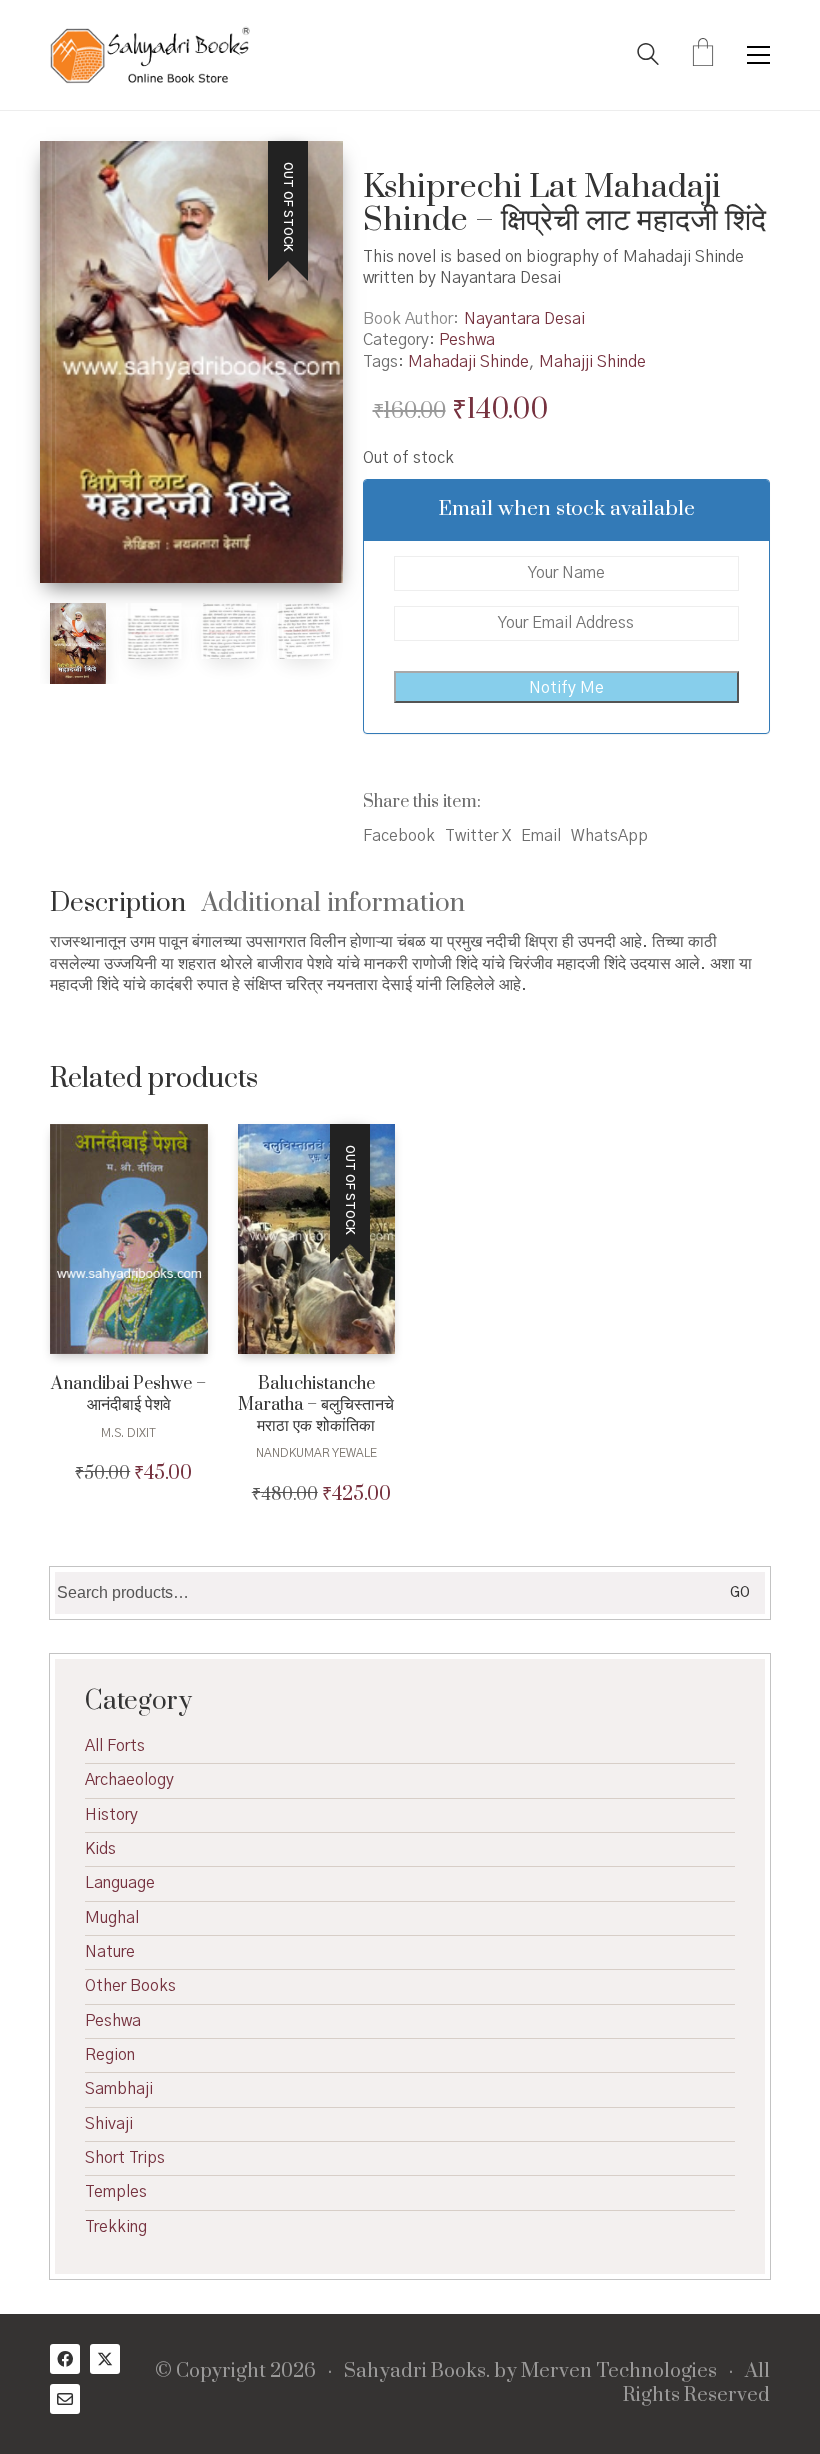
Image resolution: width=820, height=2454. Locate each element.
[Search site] (648, 57)
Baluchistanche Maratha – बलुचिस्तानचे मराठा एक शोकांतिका (316, 1405)
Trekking (116, 2227)
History (111, 1815)
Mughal (112, 1918)
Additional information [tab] (333, 903)
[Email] (65, 2399)
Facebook (399, 836)
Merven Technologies (619, 2372)
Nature (110, 1952)
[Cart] (703, 55)
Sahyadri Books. (417, 2372)
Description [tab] (118, 903)
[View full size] (75, 173)
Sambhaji (119, 2089)
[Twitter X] (105, 2359)
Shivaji (109, 2124)
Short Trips (125, 2158)
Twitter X (478, 836)
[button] (758, 55)
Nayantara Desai (524, 319)
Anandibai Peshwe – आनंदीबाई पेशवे (128, 1395)
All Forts (115, 1746)
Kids (100, 1849)
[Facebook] (65, 2359)
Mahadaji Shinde (468, 362)
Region (110, 2055)
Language (120, 1883)
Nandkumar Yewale (316, 1453)
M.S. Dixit (128, 1433)
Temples (116, 2192)
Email (541, 836)
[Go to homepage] (150, 55)
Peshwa (467, 340)
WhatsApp (609, 836)
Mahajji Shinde (592, 362)
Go (740, 1593)
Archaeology (129, 1780)
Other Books (130, 1986)
